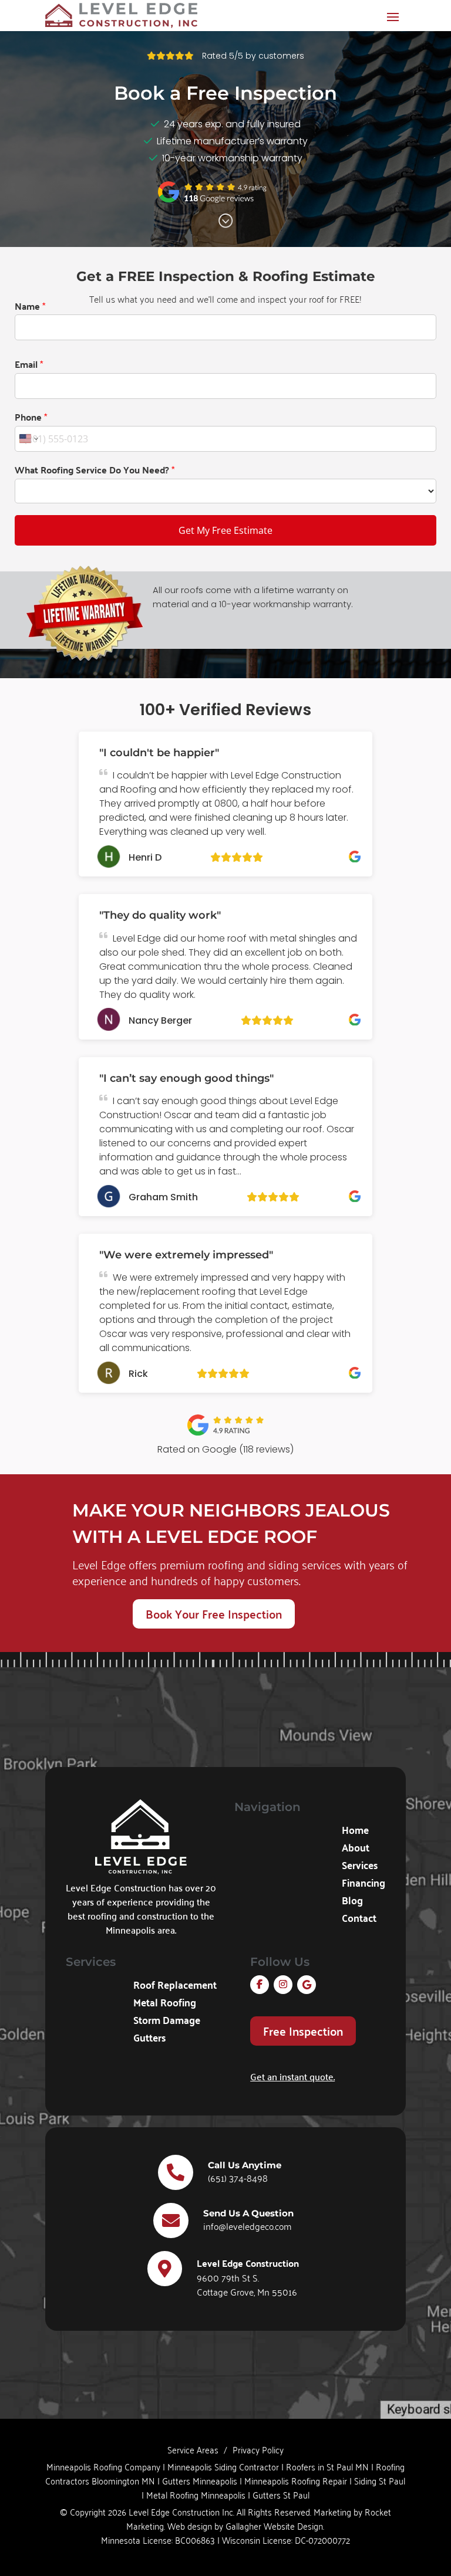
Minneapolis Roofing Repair (296, 2480)
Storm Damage (167, 2022)
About (356, 1849)
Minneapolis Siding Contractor (223, 2466)
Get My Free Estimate (225, 530)
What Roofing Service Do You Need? (95, 470)
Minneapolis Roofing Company (103, 2466)
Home (355, 1832)
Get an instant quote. (292, 2076)
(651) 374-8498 (238, 2178)
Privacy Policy (258, 2449)
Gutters (149, 2039)
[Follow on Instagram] (283, 1985)
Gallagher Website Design (274, 2526)
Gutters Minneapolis (200, 2480)
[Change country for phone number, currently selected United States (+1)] (28, 439)
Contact (359, 1920)
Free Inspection (303, 2031)
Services (360, 1867)
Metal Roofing (165, 2004)
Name (30, 306)
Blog (352, 1902)
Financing (364, 1884)
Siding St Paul (380, 2480)
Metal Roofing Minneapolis (196, 2494)
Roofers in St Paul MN (327, 2466)
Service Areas (193, 2449)
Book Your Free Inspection (214, 1614)
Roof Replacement (175, 1986)
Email (29, 364)
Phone (31, 417)
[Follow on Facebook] (260, 1985)
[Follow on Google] (307, 1985)
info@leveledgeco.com (247, 2226)
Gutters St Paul (281, 2494)
